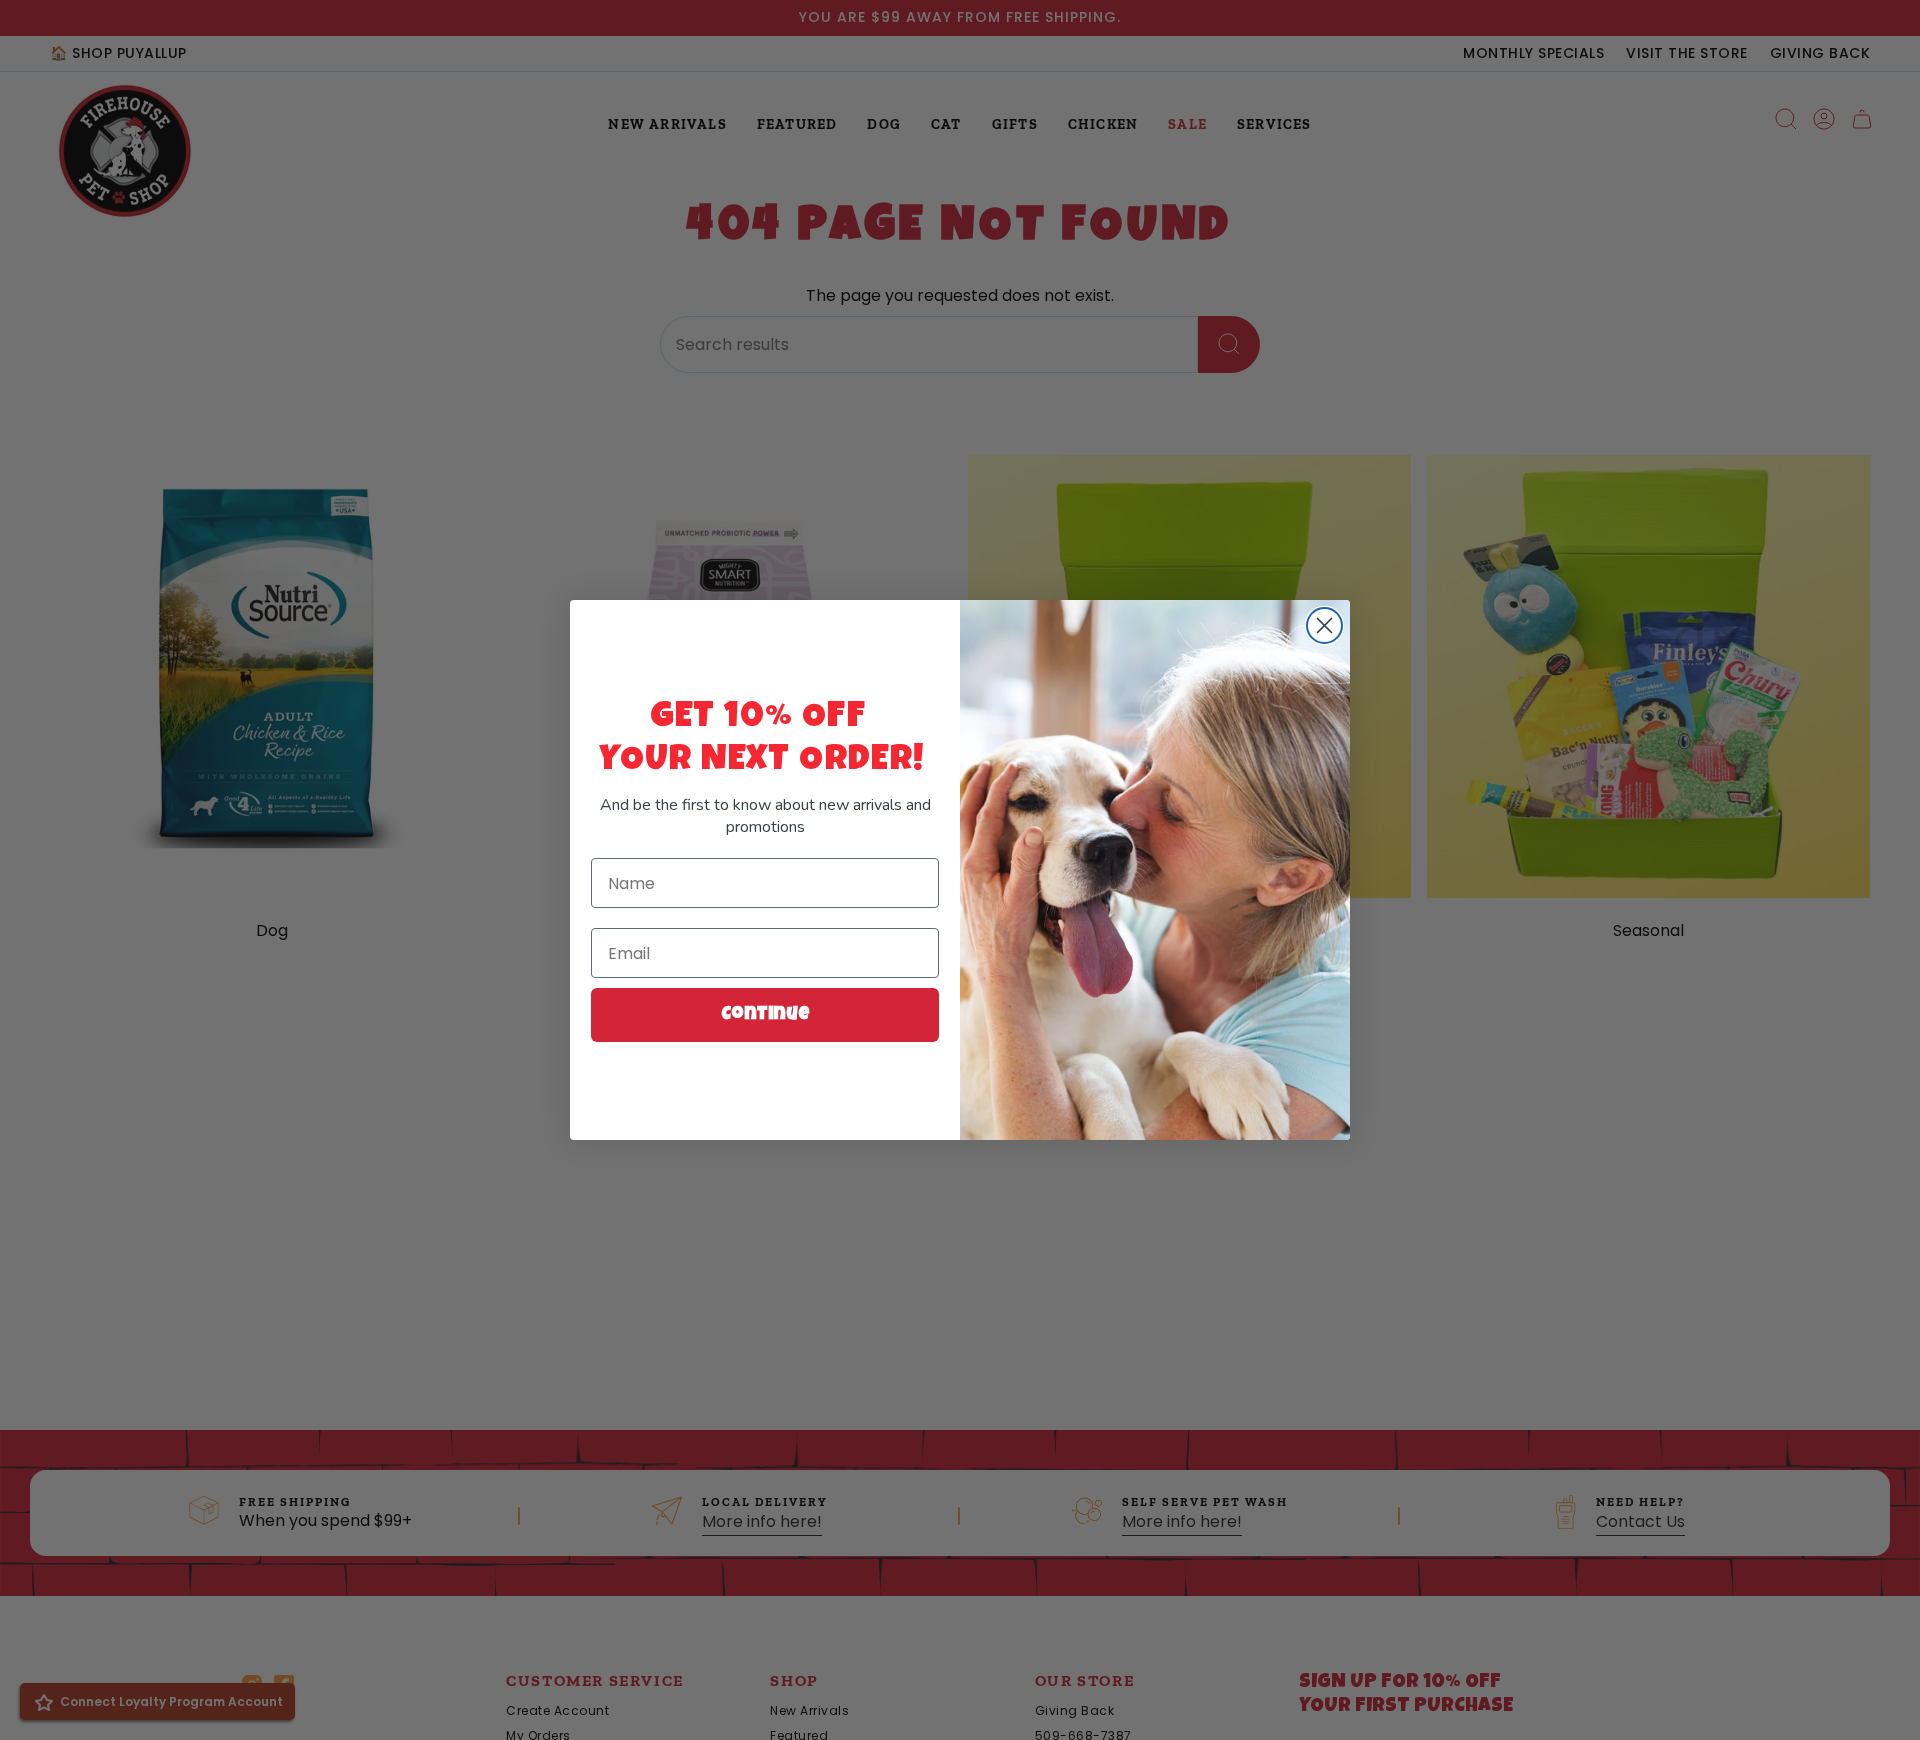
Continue (765, 1015)
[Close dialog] (1324, 625)
